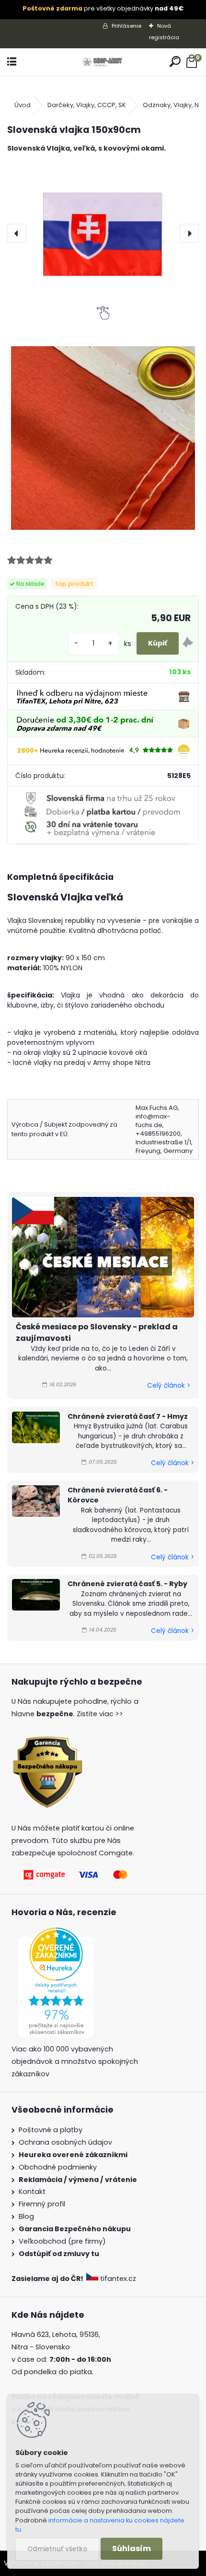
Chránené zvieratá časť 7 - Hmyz (128, 1416)
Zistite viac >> (100, 1714)
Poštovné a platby (51, 2130)
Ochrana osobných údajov (65, 2142)
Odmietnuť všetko (57, 2549)
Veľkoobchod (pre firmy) (62, 2241)
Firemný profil (42, 2204)
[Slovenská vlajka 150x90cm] (103, 233)
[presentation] (17, 233)
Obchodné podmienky (58, 2167)
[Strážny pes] (188, 644)
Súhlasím (132, 2549)
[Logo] (103, 62)
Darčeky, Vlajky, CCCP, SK (87, 105)
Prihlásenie (126, 26)
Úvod (23, 105)
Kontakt (32, 2192)
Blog (26, 2216)
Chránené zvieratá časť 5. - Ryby (127, 1584)
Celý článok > (169, 1386)
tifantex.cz (118, 2279)
